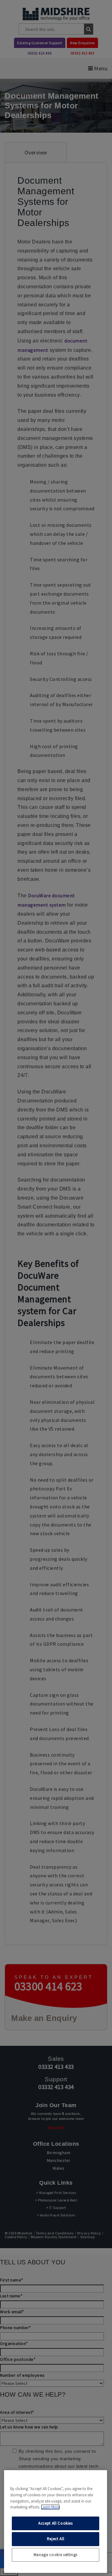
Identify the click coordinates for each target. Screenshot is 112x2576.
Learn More (50, 2507)
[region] (56, 2522)
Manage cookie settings (56, 2555)
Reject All (56, 2539)
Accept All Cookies (56, 2523)
